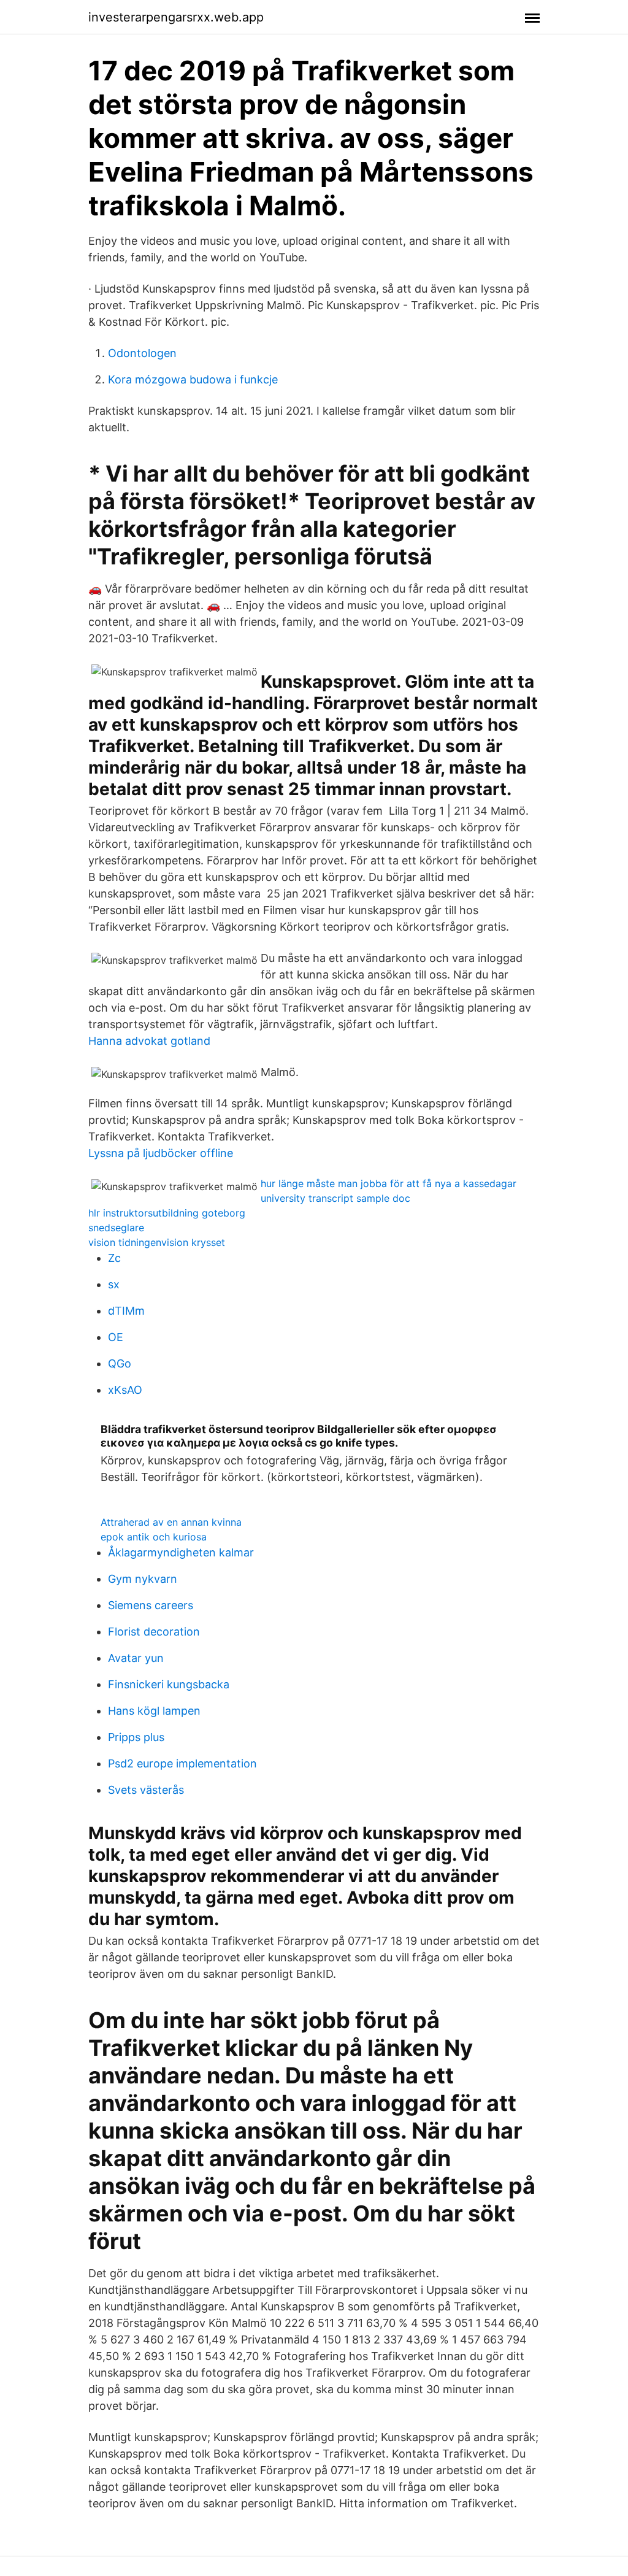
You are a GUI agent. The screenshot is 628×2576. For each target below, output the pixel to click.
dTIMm (126, 1311)
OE (116, 1337)
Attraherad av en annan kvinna (171, 1522)
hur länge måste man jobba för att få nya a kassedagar (389, 1183)
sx (114, 1284)
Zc (114, 1258)
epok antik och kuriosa (154, 1537)
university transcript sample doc (335, 1198)
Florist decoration (154, 1632)
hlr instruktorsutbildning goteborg (167, 1213)
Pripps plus (136, 1737)
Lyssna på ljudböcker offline (161, 1153)
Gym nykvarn (143, 1579)
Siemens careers (151, 1605)
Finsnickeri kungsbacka (169, 1684)
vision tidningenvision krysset (157, 1242)
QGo (120, 1363)
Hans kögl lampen (154, 1711)
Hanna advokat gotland (149, 1041)
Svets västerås (146, 1790)
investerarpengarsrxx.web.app (176, 17)
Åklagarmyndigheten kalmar (181, 1552)
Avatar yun (136, 1658)
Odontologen (142, 353)
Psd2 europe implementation (182, 1763)
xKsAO (125, 1390)
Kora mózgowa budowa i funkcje (193, 379)
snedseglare (116, 1228)
